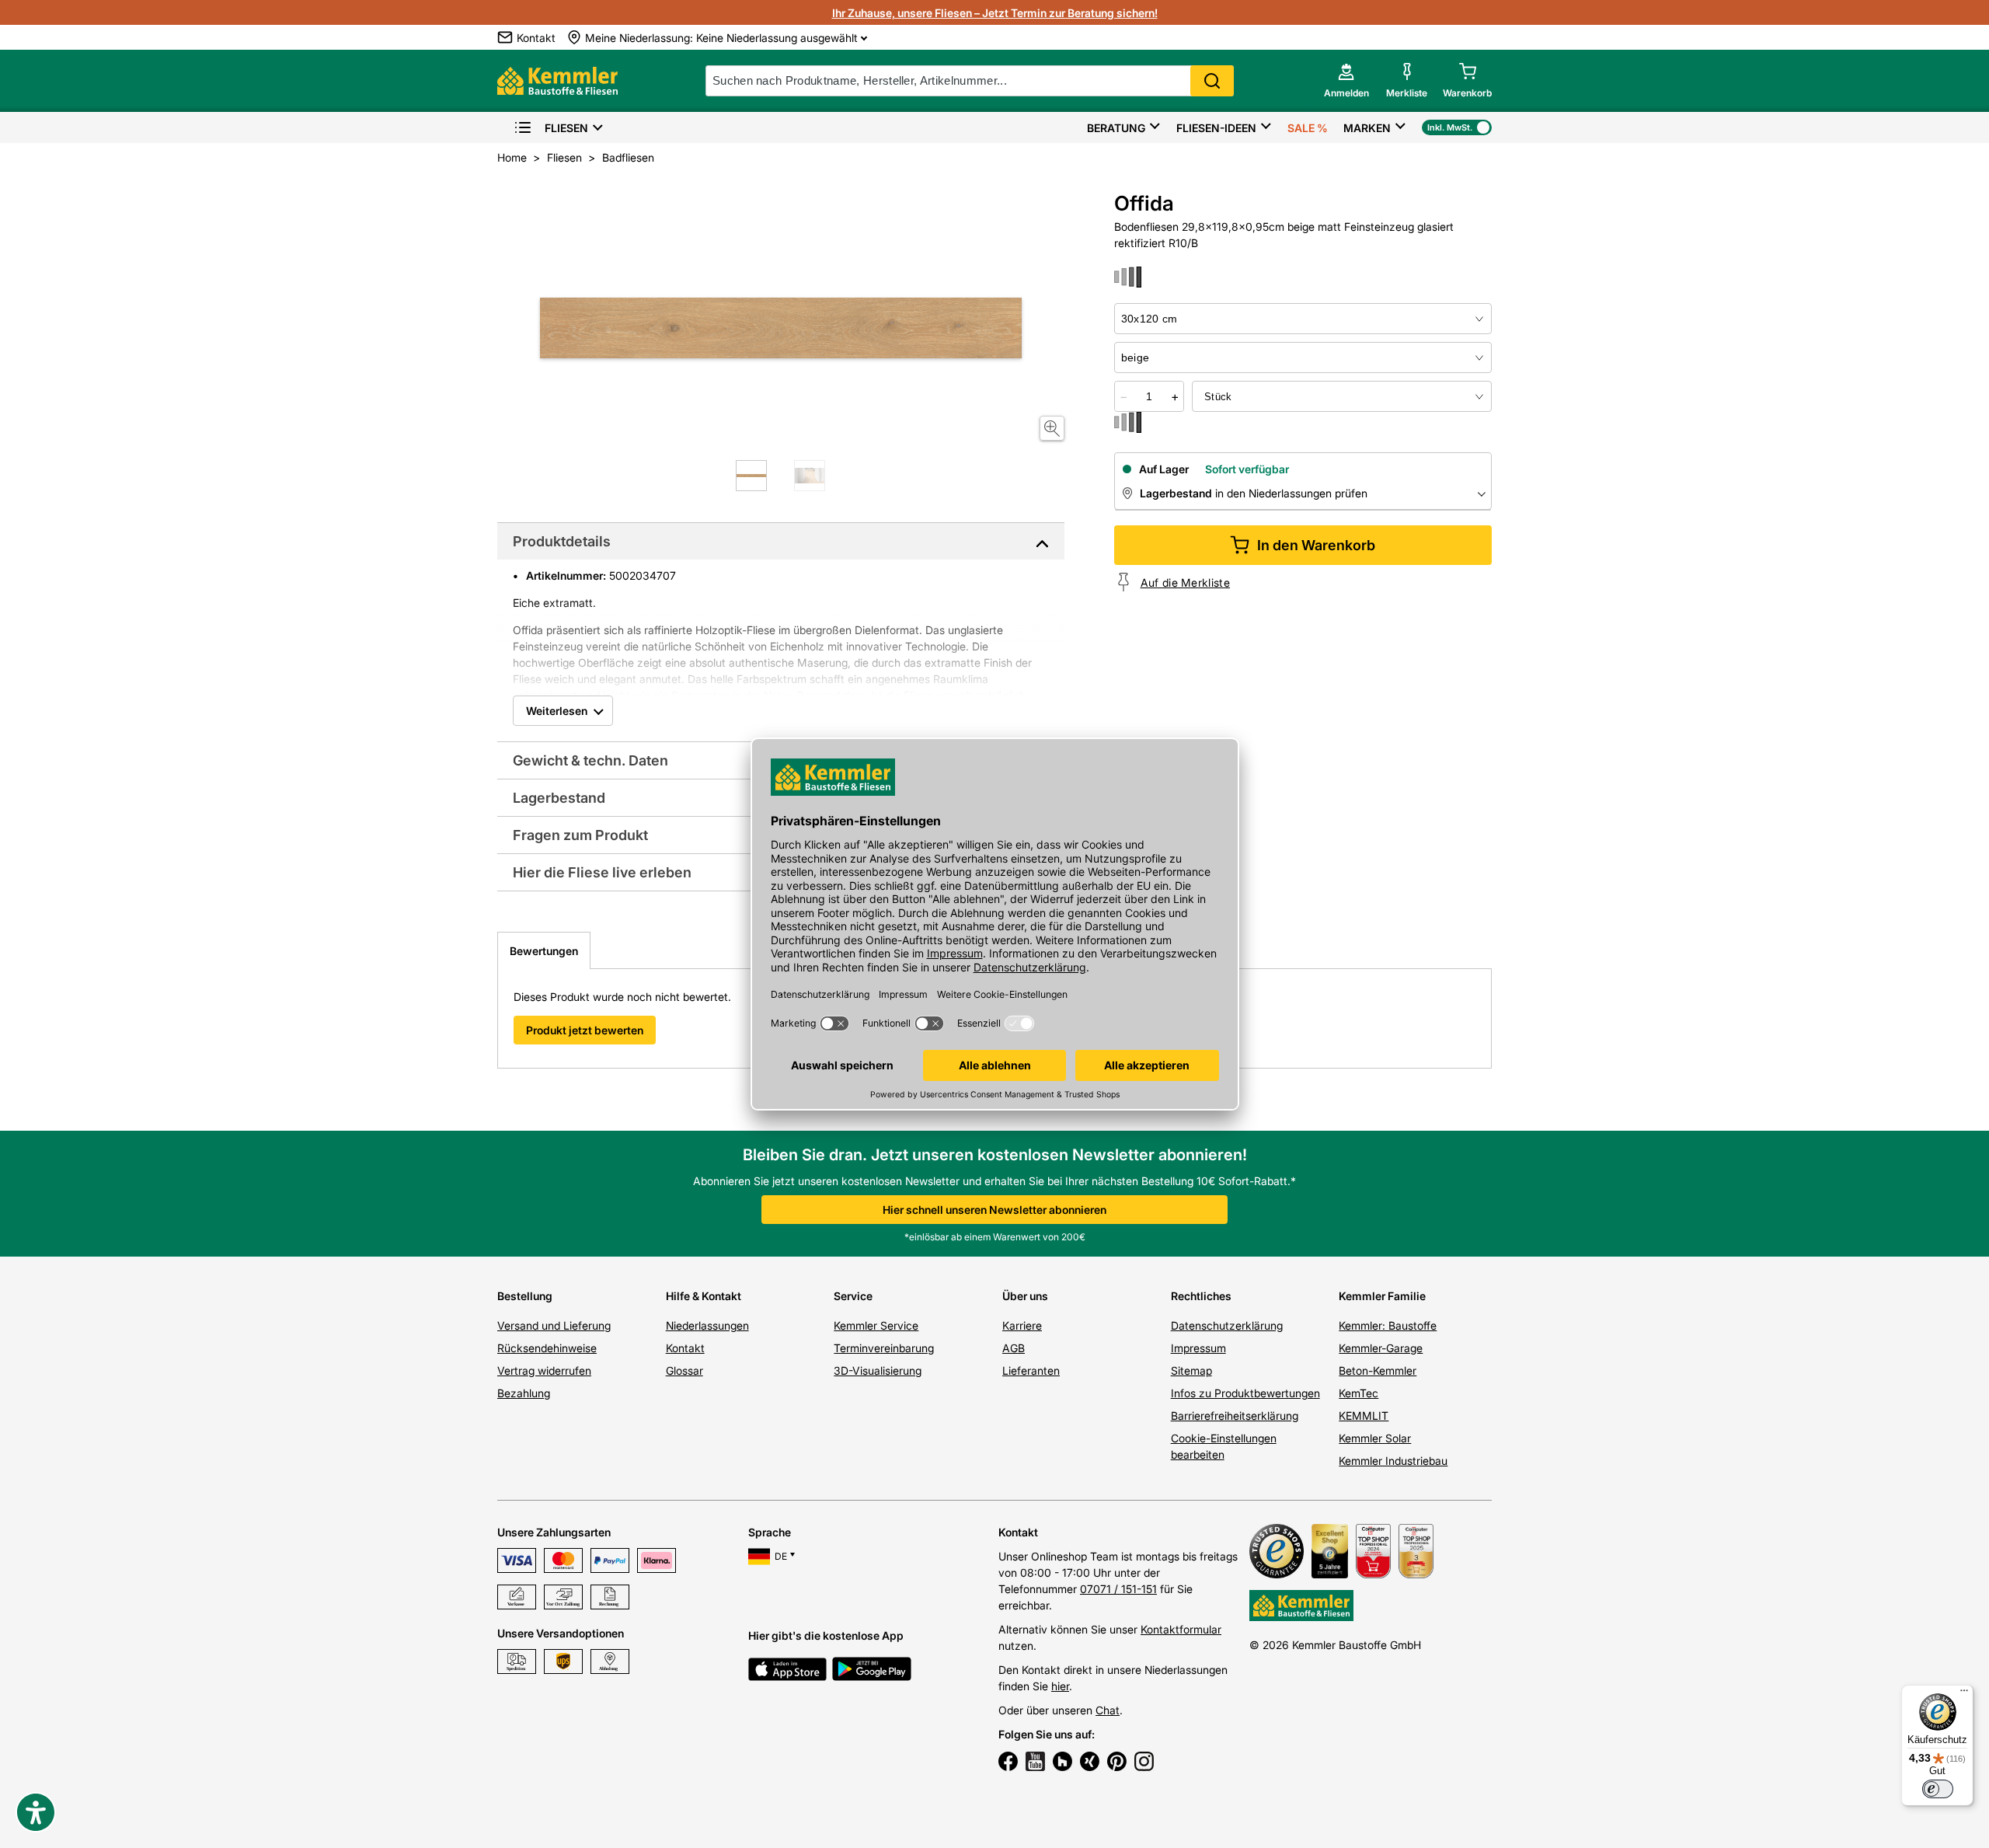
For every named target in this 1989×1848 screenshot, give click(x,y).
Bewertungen (544, 951)
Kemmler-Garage (1381, 1348)
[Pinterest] (1117, 1763)
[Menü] (1964, 1694)
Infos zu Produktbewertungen (1245, 1393)
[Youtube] (1035, 1763)
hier (1060, 1686)
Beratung (1116, 128)
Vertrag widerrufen (544, 1370)
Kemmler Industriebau (1393, 1461)
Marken (1367, 128)
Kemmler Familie (1382, 1296)
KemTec (1359, 1393)
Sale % (1308, 128)
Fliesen (566, 128)
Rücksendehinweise (547, 1348)
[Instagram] (1144, 1763)
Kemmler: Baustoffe (1388, 1325)
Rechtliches (1201, 1296)
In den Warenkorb (1316, 545)
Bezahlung (524, 1393)
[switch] (1938, 1789)
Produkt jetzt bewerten (585, 1030)
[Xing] (1090, 1763)
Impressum (1198, 1348)
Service (853, 1296)
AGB (1014, 1348)
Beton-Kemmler (1378, 1370)
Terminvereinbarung (884, 1348)
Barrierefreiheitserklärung (1235, 1416)
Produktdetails (562, 541)
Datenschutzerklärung (1227, 1325)
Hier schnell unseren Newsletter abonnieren (994, 1210)
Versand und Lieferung (554, 1325)
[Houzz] (1062, 1763)
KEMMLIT (1364, 1416)
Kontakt (685, 1348)
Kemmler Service (876, 1325)
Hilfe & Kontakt (704, 1296)
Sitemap (1191, 1370)
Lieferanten (1031, 1370)
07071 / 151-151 (1118, 1589)
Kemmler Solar (1375, 1438)
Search (1212, 81)
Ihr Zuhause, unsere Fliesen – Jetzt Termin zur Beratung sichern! (995, 13)
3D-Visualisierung (878, 1370)
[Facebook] (1008, 1763)
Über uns (1025, 1296)
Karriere (1022, 1325)
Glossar (684, 1370)
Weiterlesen (557, 711)
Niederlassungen (707, 1325)
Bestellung (525, 1296)
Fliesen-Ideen (1216, 128)
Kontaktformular (1181, 1629)
